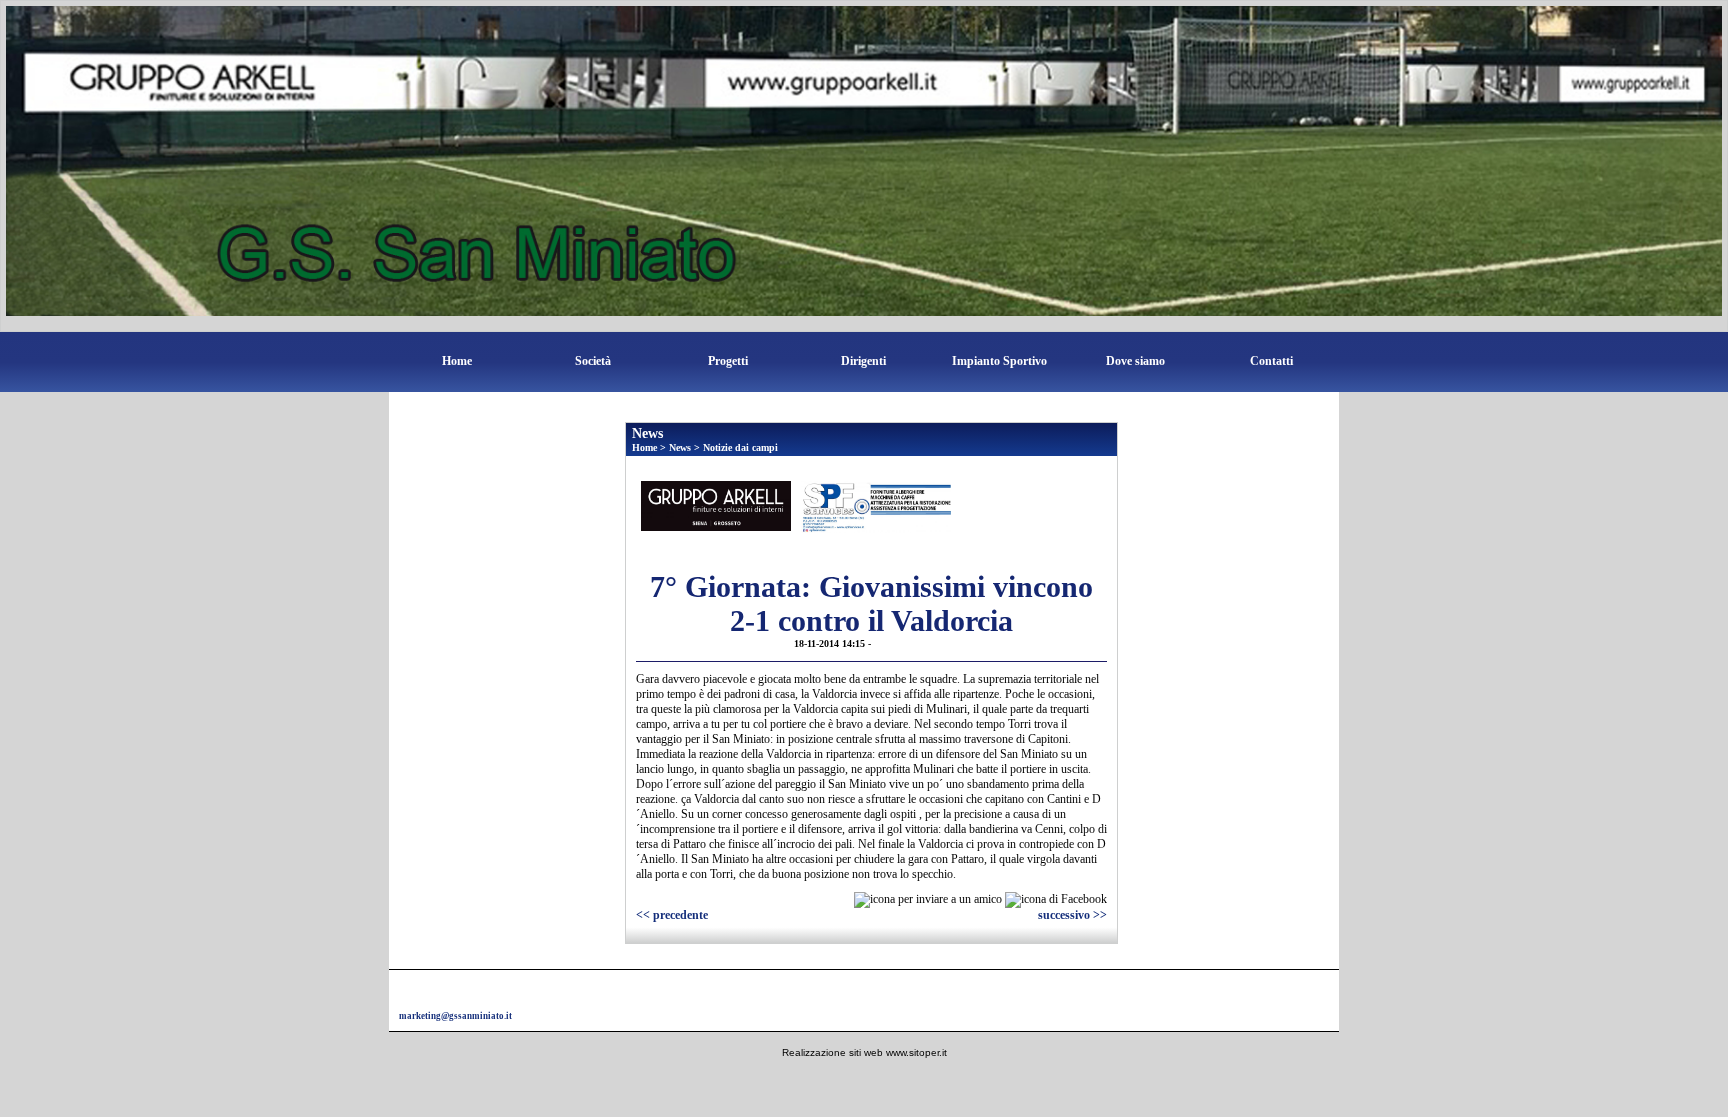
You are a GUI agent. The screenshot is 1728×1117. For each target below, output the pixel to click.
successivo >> (1072, 915)
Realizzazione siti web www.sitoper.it (864, 1052)
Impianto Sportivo (999, 361)
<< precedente (672, 915)
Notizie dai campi (740, 447)
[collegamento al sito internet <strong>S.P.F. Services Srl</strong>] (876, 506)
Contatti (1271, 361)
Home (457, 361)
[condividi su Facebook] (1056, 899)
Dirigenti (863, 361)
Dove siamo (1135, 361)
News (680, 447)
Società (593, 361)
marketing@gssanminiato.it (455, 1016)
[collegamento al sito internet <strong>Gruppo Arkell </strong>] (716, 505)
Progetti (728, 361)
